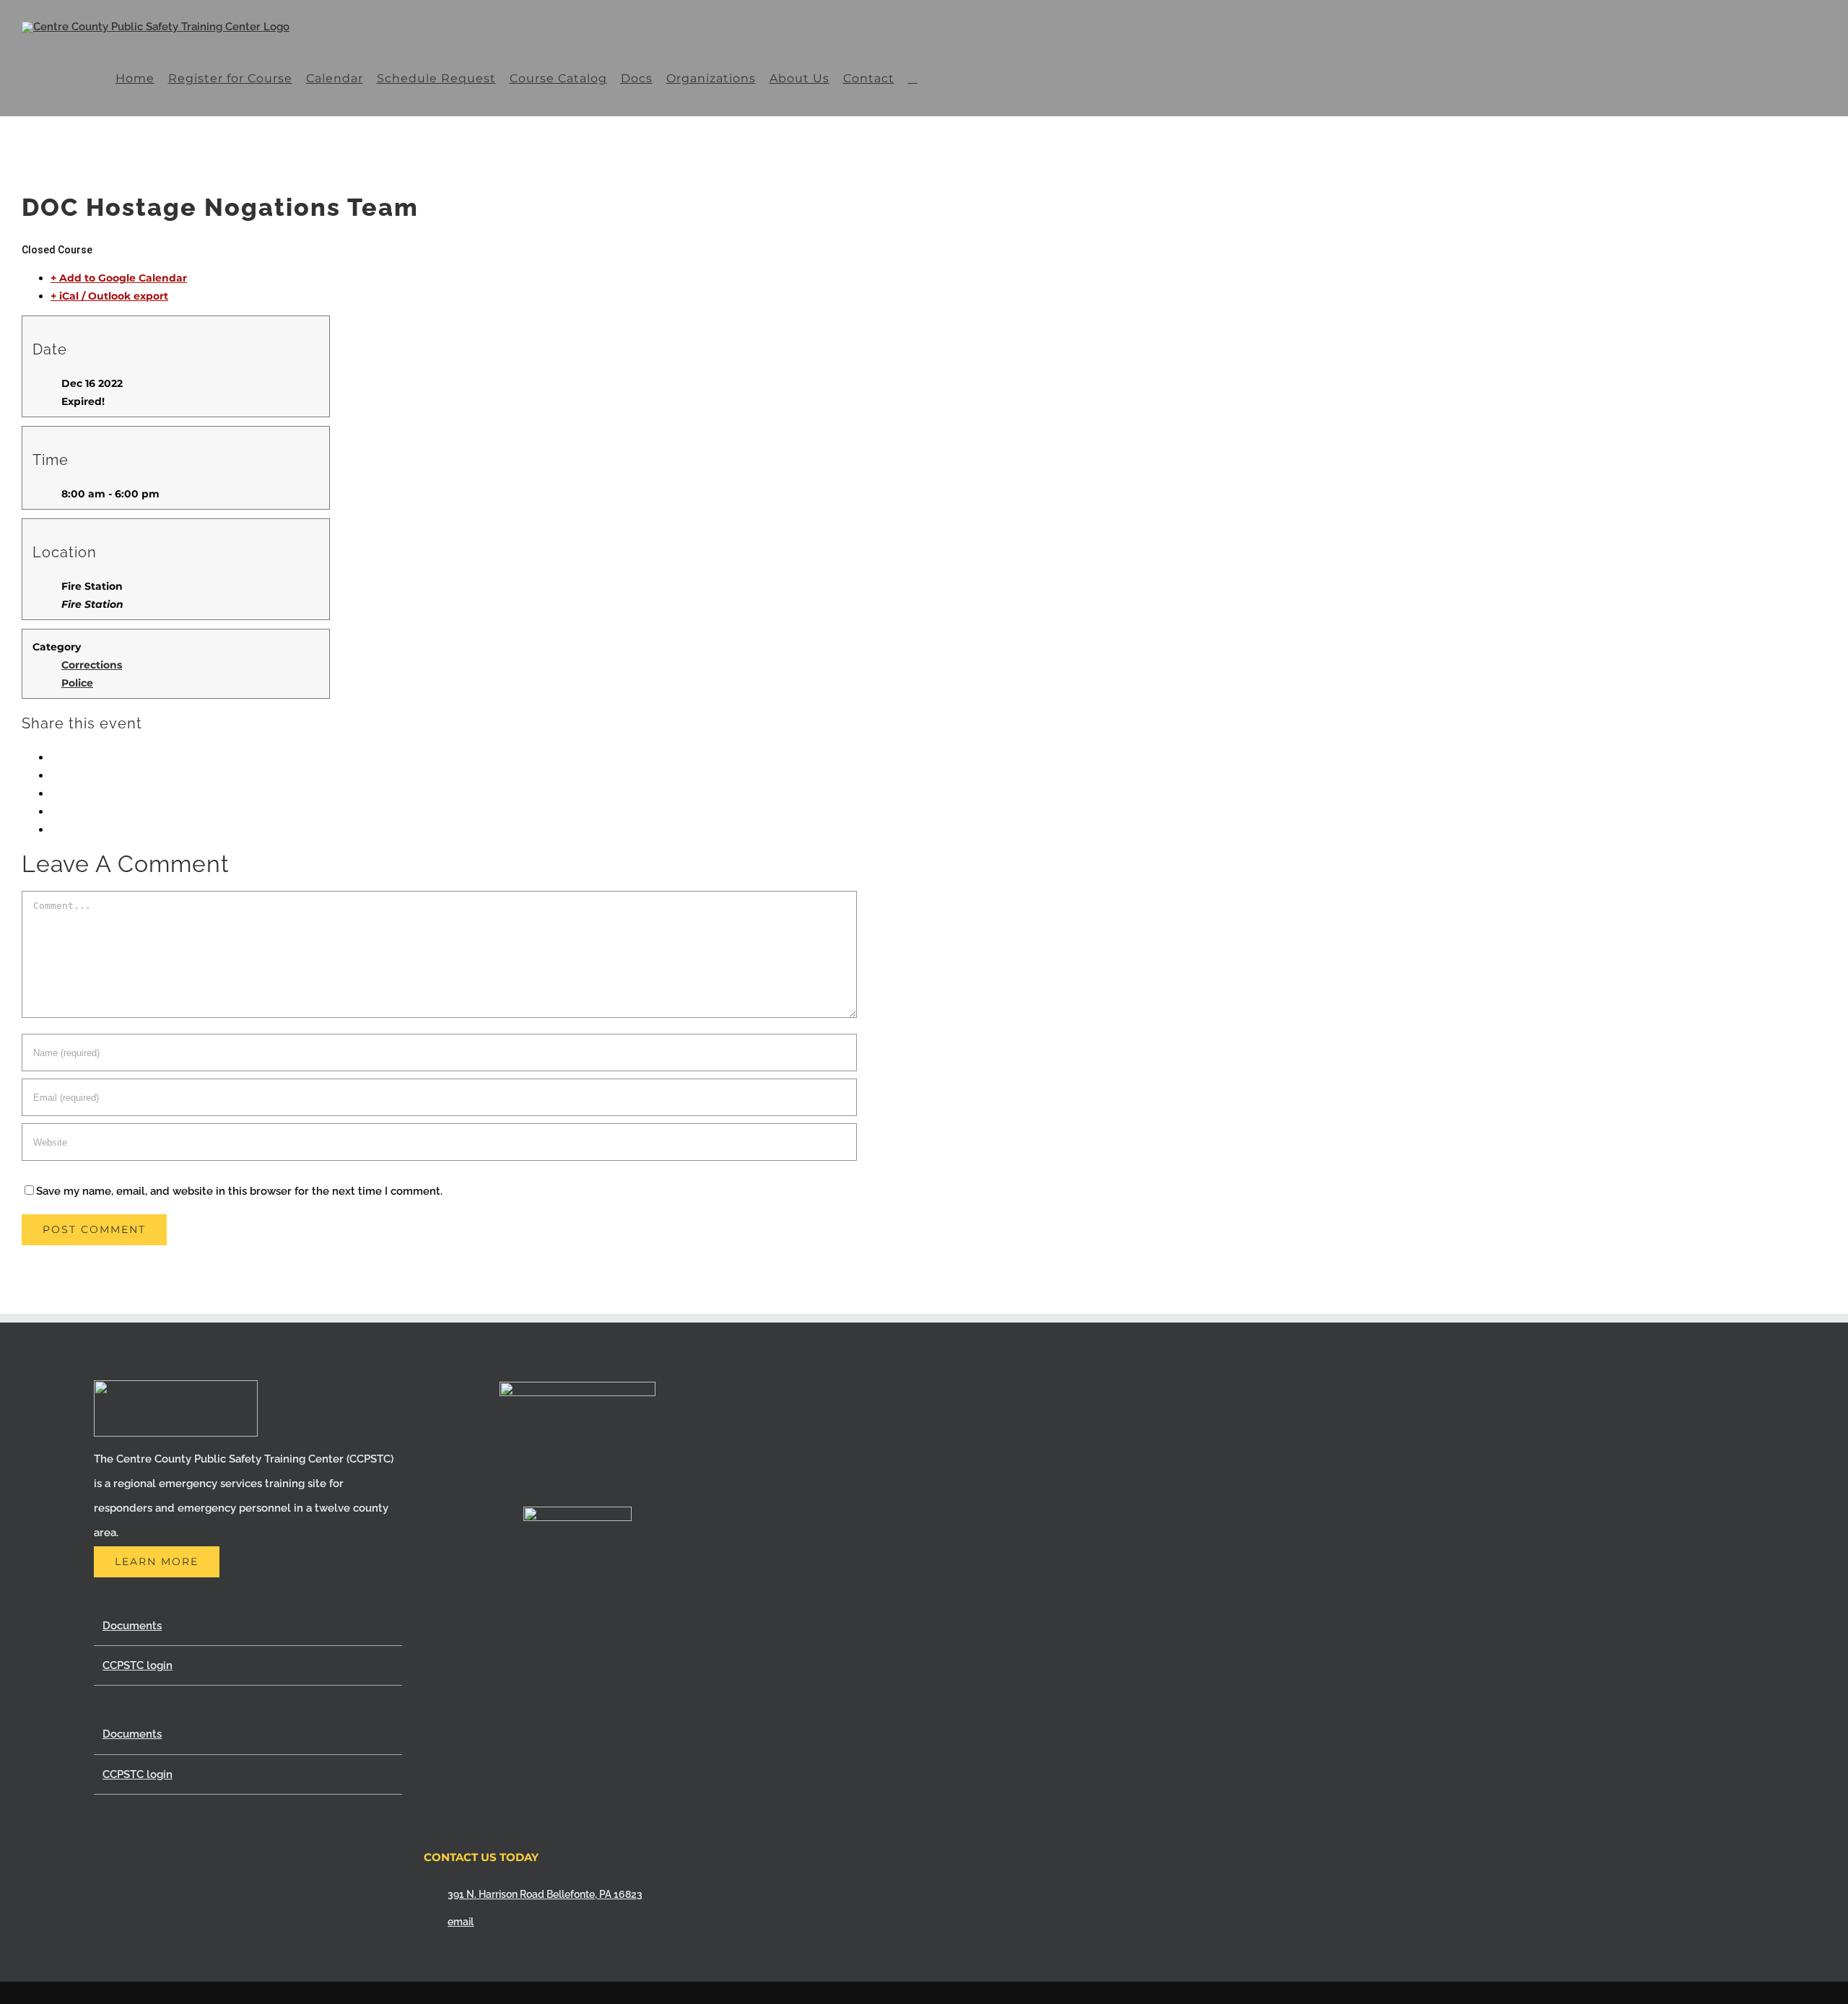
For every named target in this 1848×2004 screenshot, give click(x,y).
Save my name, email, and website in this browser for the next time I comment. (239, 1191)
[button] (912, 78)
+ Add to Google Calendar (119, 278)
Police (77, 683)
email (461, 1922)
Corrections (92, 665)
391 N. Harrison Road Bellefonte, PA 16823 (545, 1894)
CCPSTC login (138, 1665)
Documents (132, 1626)
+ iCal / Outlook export (109, 296)
